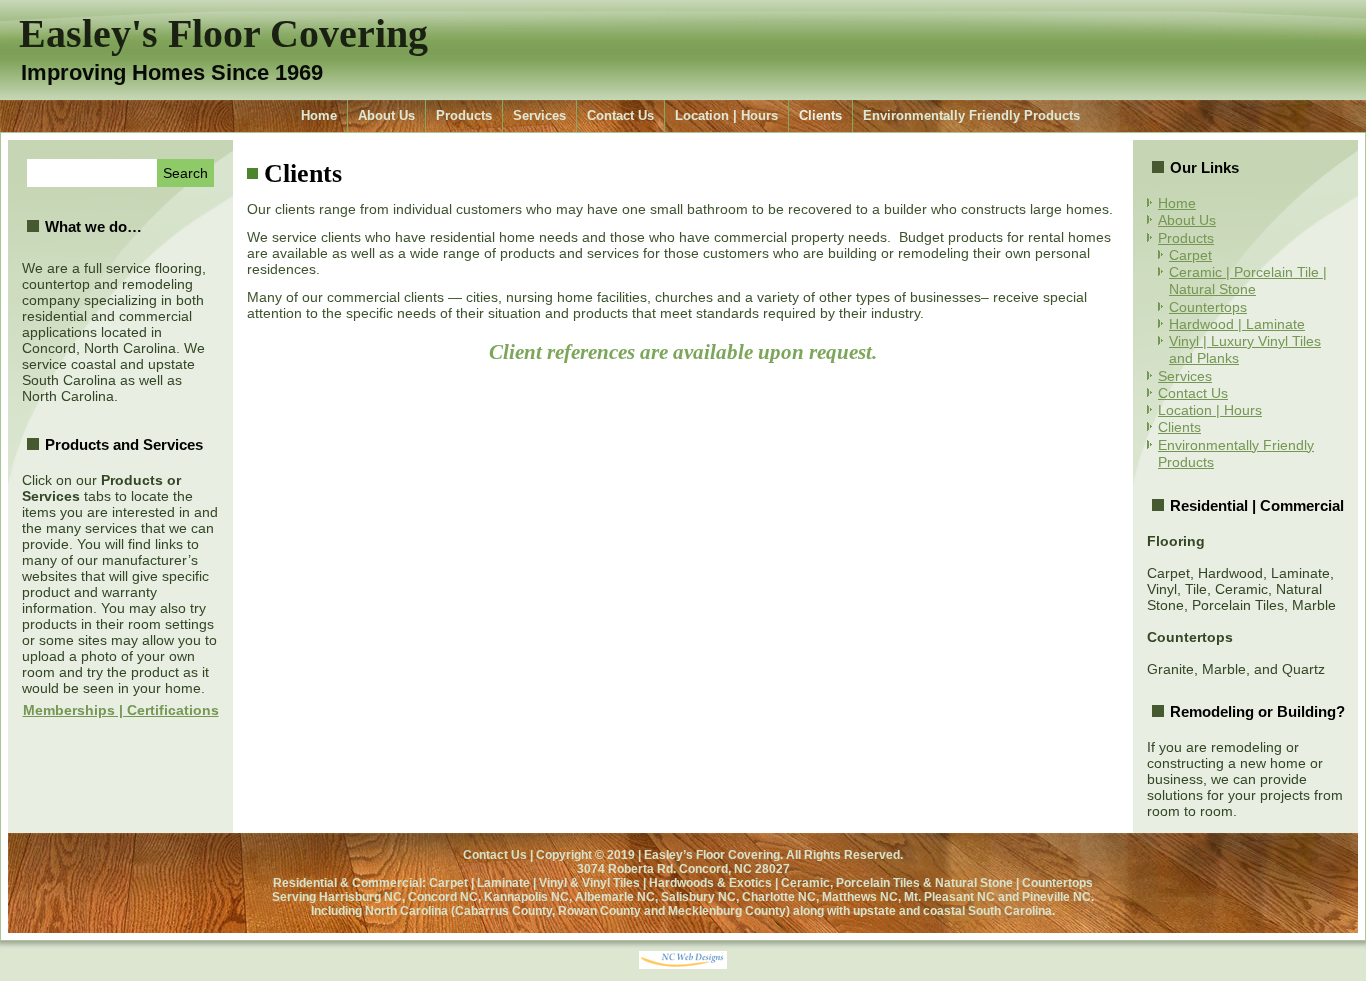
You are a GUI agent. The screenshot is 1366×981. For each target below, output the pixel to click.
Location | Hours (726, 115)
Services (539, 115)
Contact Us (620, 115)
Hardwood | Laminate (1237, 324)
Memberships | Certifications (121, 710)
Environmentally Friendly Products (971, 115)
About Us (386, 115)
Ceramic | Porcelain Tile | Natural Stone (1248, 280)
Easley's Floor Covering (223, 33)
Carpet (1190, 255)
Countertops (1208, 307)
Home (319, 115)
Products (464, 115)
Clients (820, 115)
